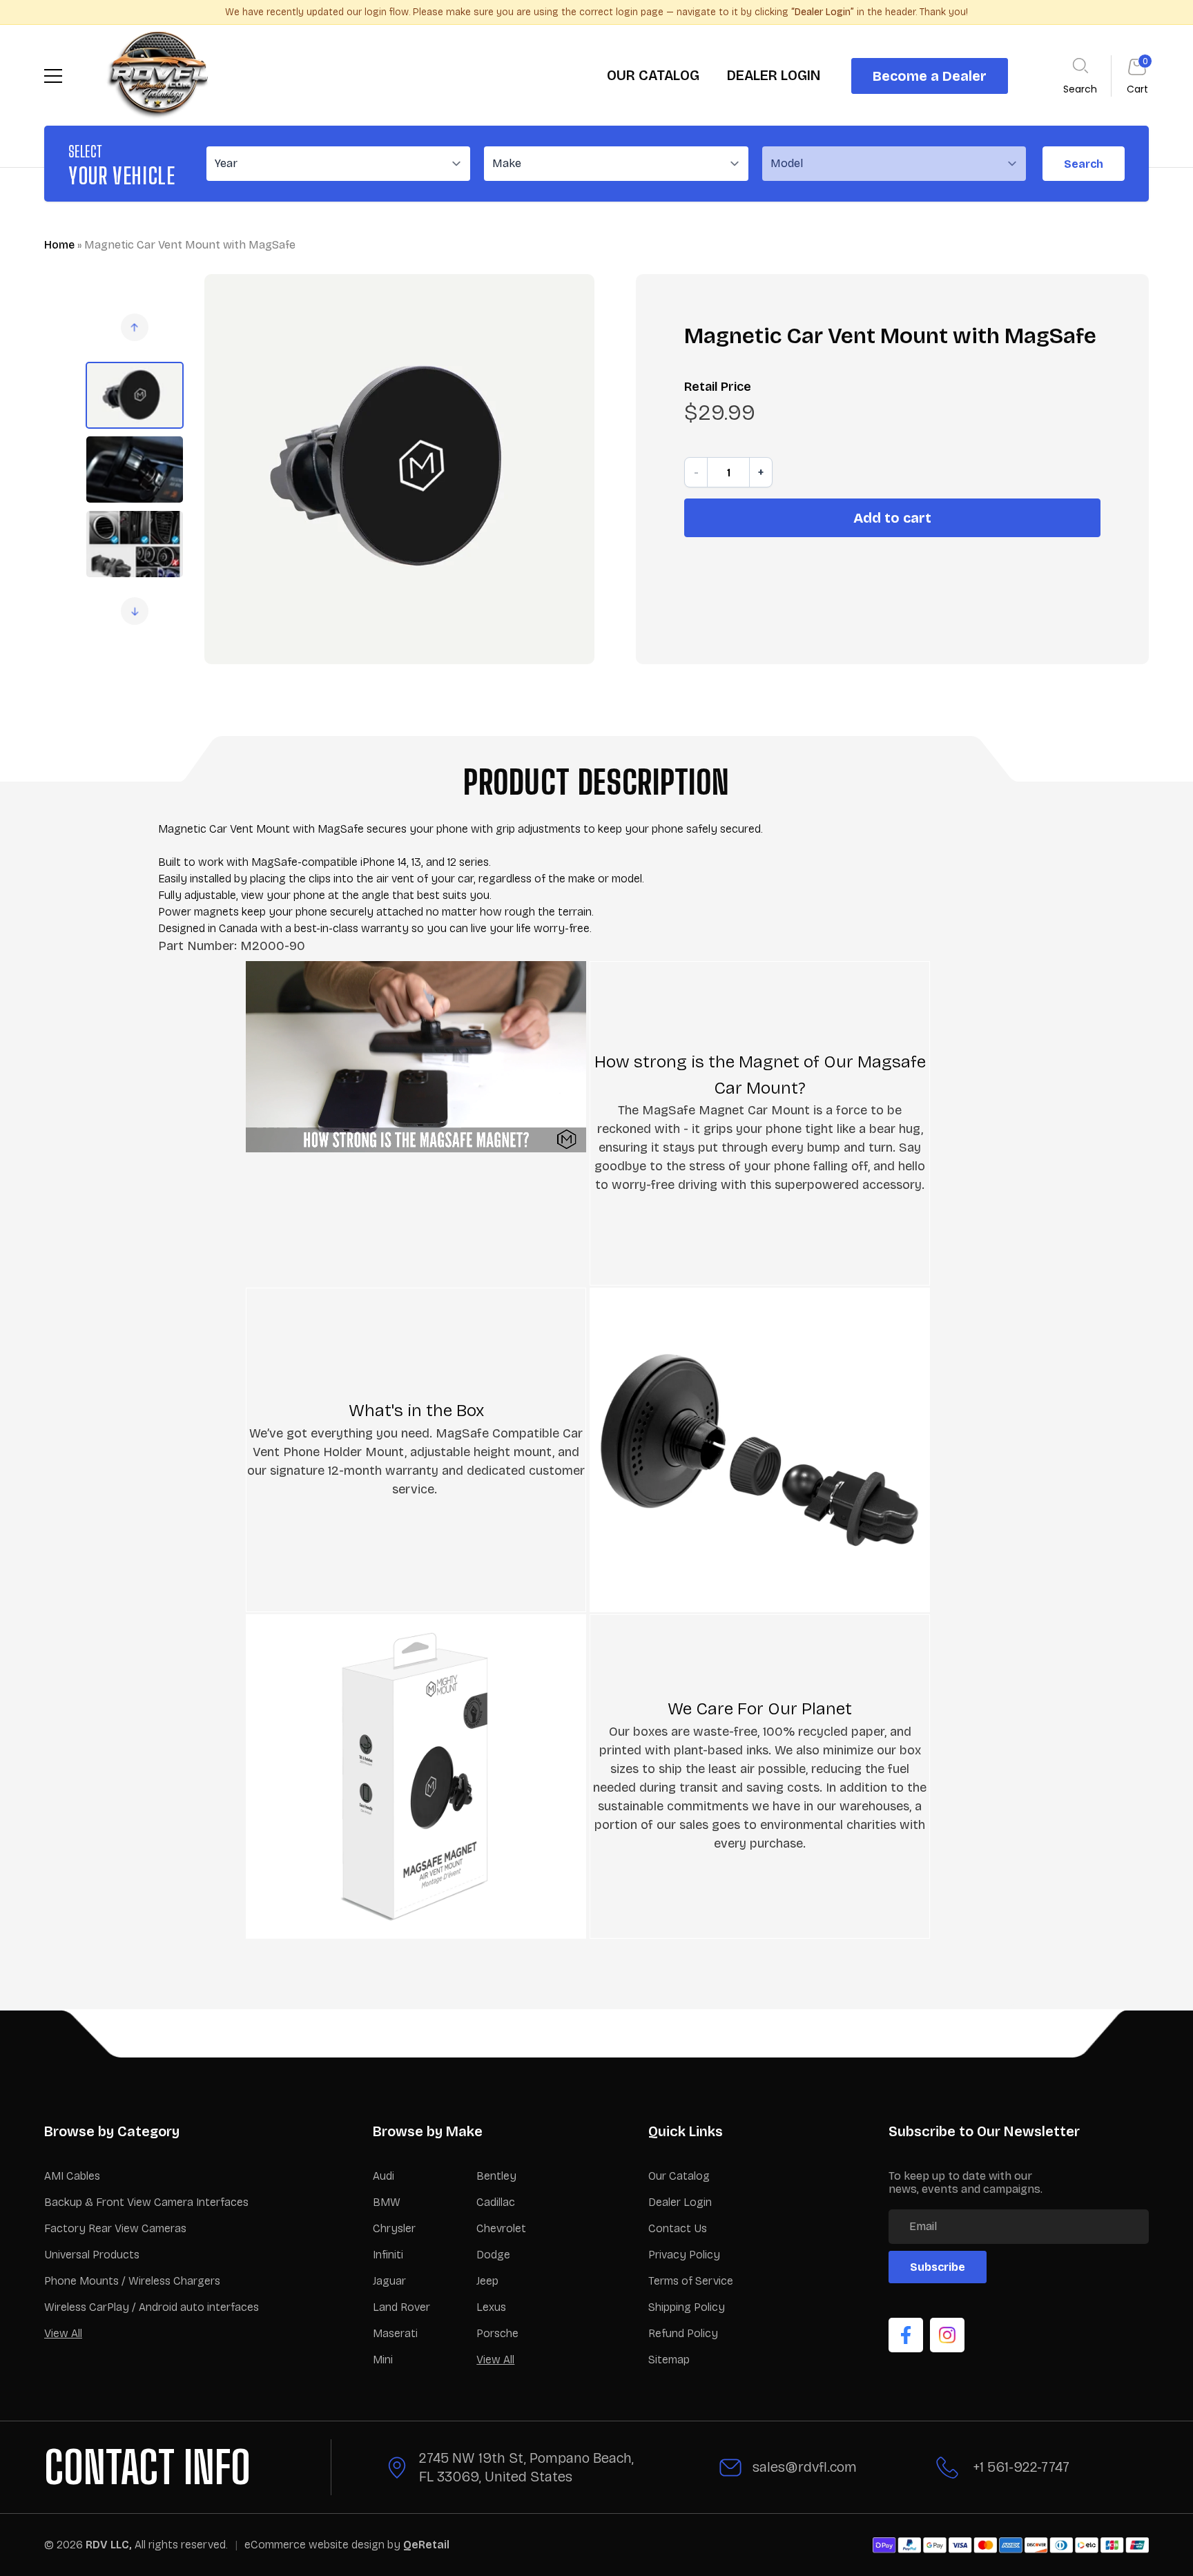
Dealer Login (680, 2202)
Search (1084, 164)
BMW (387, 2202)
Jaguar (389, 2281)
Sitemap (669, 2360)
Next (135, 611)
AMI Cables (72, 2176)
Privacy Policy (684, 2255)
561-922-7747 (1028, 2467)
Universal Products (92, 2255)
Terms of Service (691, 2281)
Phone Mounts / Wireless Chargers (132, 2281)
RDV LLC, (109, 2545)
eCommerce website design (316, 2545)
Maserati (395, 2333)
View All (63, 2333)
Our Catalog (679, 2176)
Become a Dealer (930, 76)
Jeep (487, 2281)
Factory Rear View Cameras (115, 2228)
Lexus (491, 2307)
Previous (135, 327)
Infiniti (388, 2255)
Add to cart (892, 518)
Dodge (493, 2255)
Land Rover (401, 2307)
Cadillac (496, 2202)
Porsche (497, 2333)
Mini (383, 2360)
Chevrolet (501, 2228)
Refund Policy (683, 2333)
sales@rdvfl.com (805, 2467)
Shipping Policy (687, 2307)
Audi (384, 2176)
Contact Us (678, 2228)
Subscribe (938, 2267)
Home (59, 245)
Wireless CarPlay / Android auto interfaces (152, 2307)
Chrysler (394, 2228)
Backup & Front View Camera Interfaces (146, 2202)
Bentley (496, 2176)
